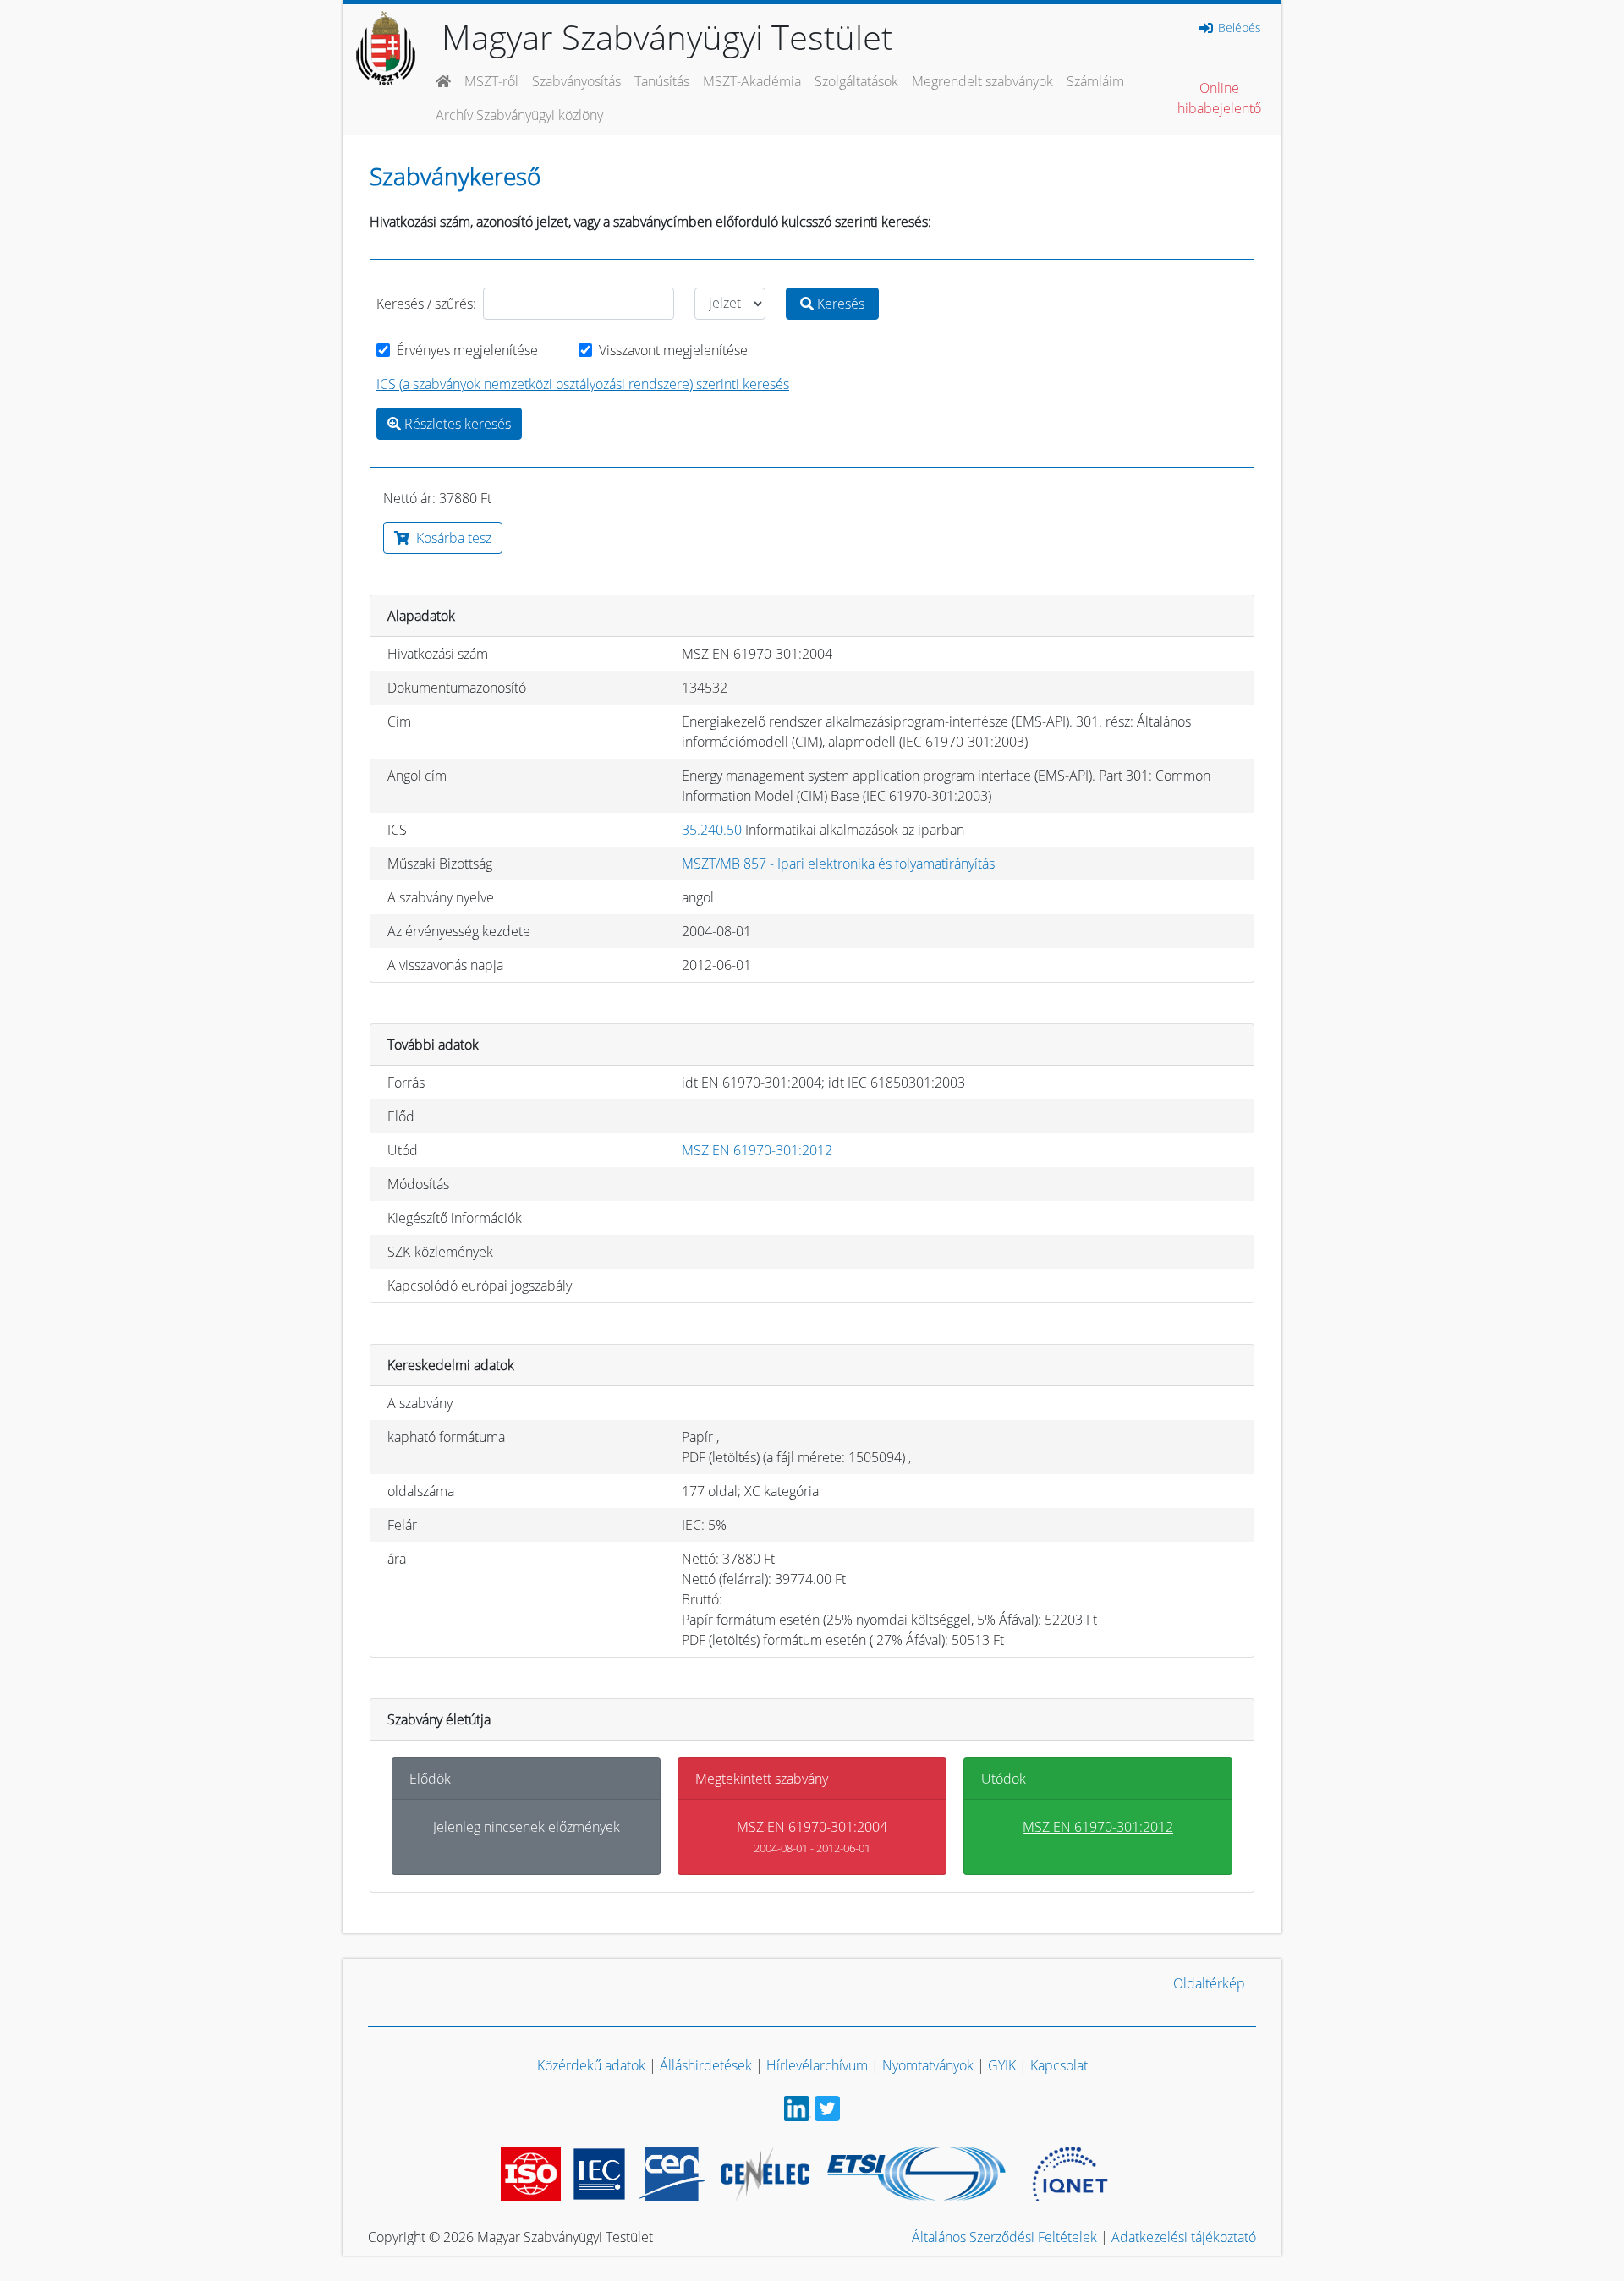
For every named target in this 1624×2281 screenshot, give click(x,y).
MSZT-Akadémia (752, 81)
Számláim (1095, 81)
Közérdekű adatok (591, 2065)
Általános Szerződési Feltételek (1004, 2237)
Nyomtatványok (928, 2065)
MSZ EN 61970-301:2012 (757, 1150)
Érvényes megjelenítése (467, 350)
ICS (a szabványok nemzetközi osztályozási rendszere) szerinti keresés (583, 384)
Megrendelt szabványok (982, 81)
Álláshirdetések (706, 2065)
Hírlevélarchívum (817, 2065)
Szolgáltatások (856, 81)
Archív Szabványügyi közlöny (519, 115)
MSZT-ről (491, 81)
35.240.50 (712, 830)
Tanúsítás (662, 81)
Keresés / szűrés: (426, 304)
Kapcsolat (1059, 2065)
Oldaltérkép (1209, 1983)
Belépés (1238, 28)
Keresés (839, 304)
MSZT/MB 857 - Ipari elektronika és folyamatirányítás (838, 864)
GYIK (1002, 2065)
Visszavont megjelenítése (673, 350)
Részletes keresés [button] (456, 424)
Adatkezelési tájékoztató (1184, 2237)
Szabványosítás (576, 81)
